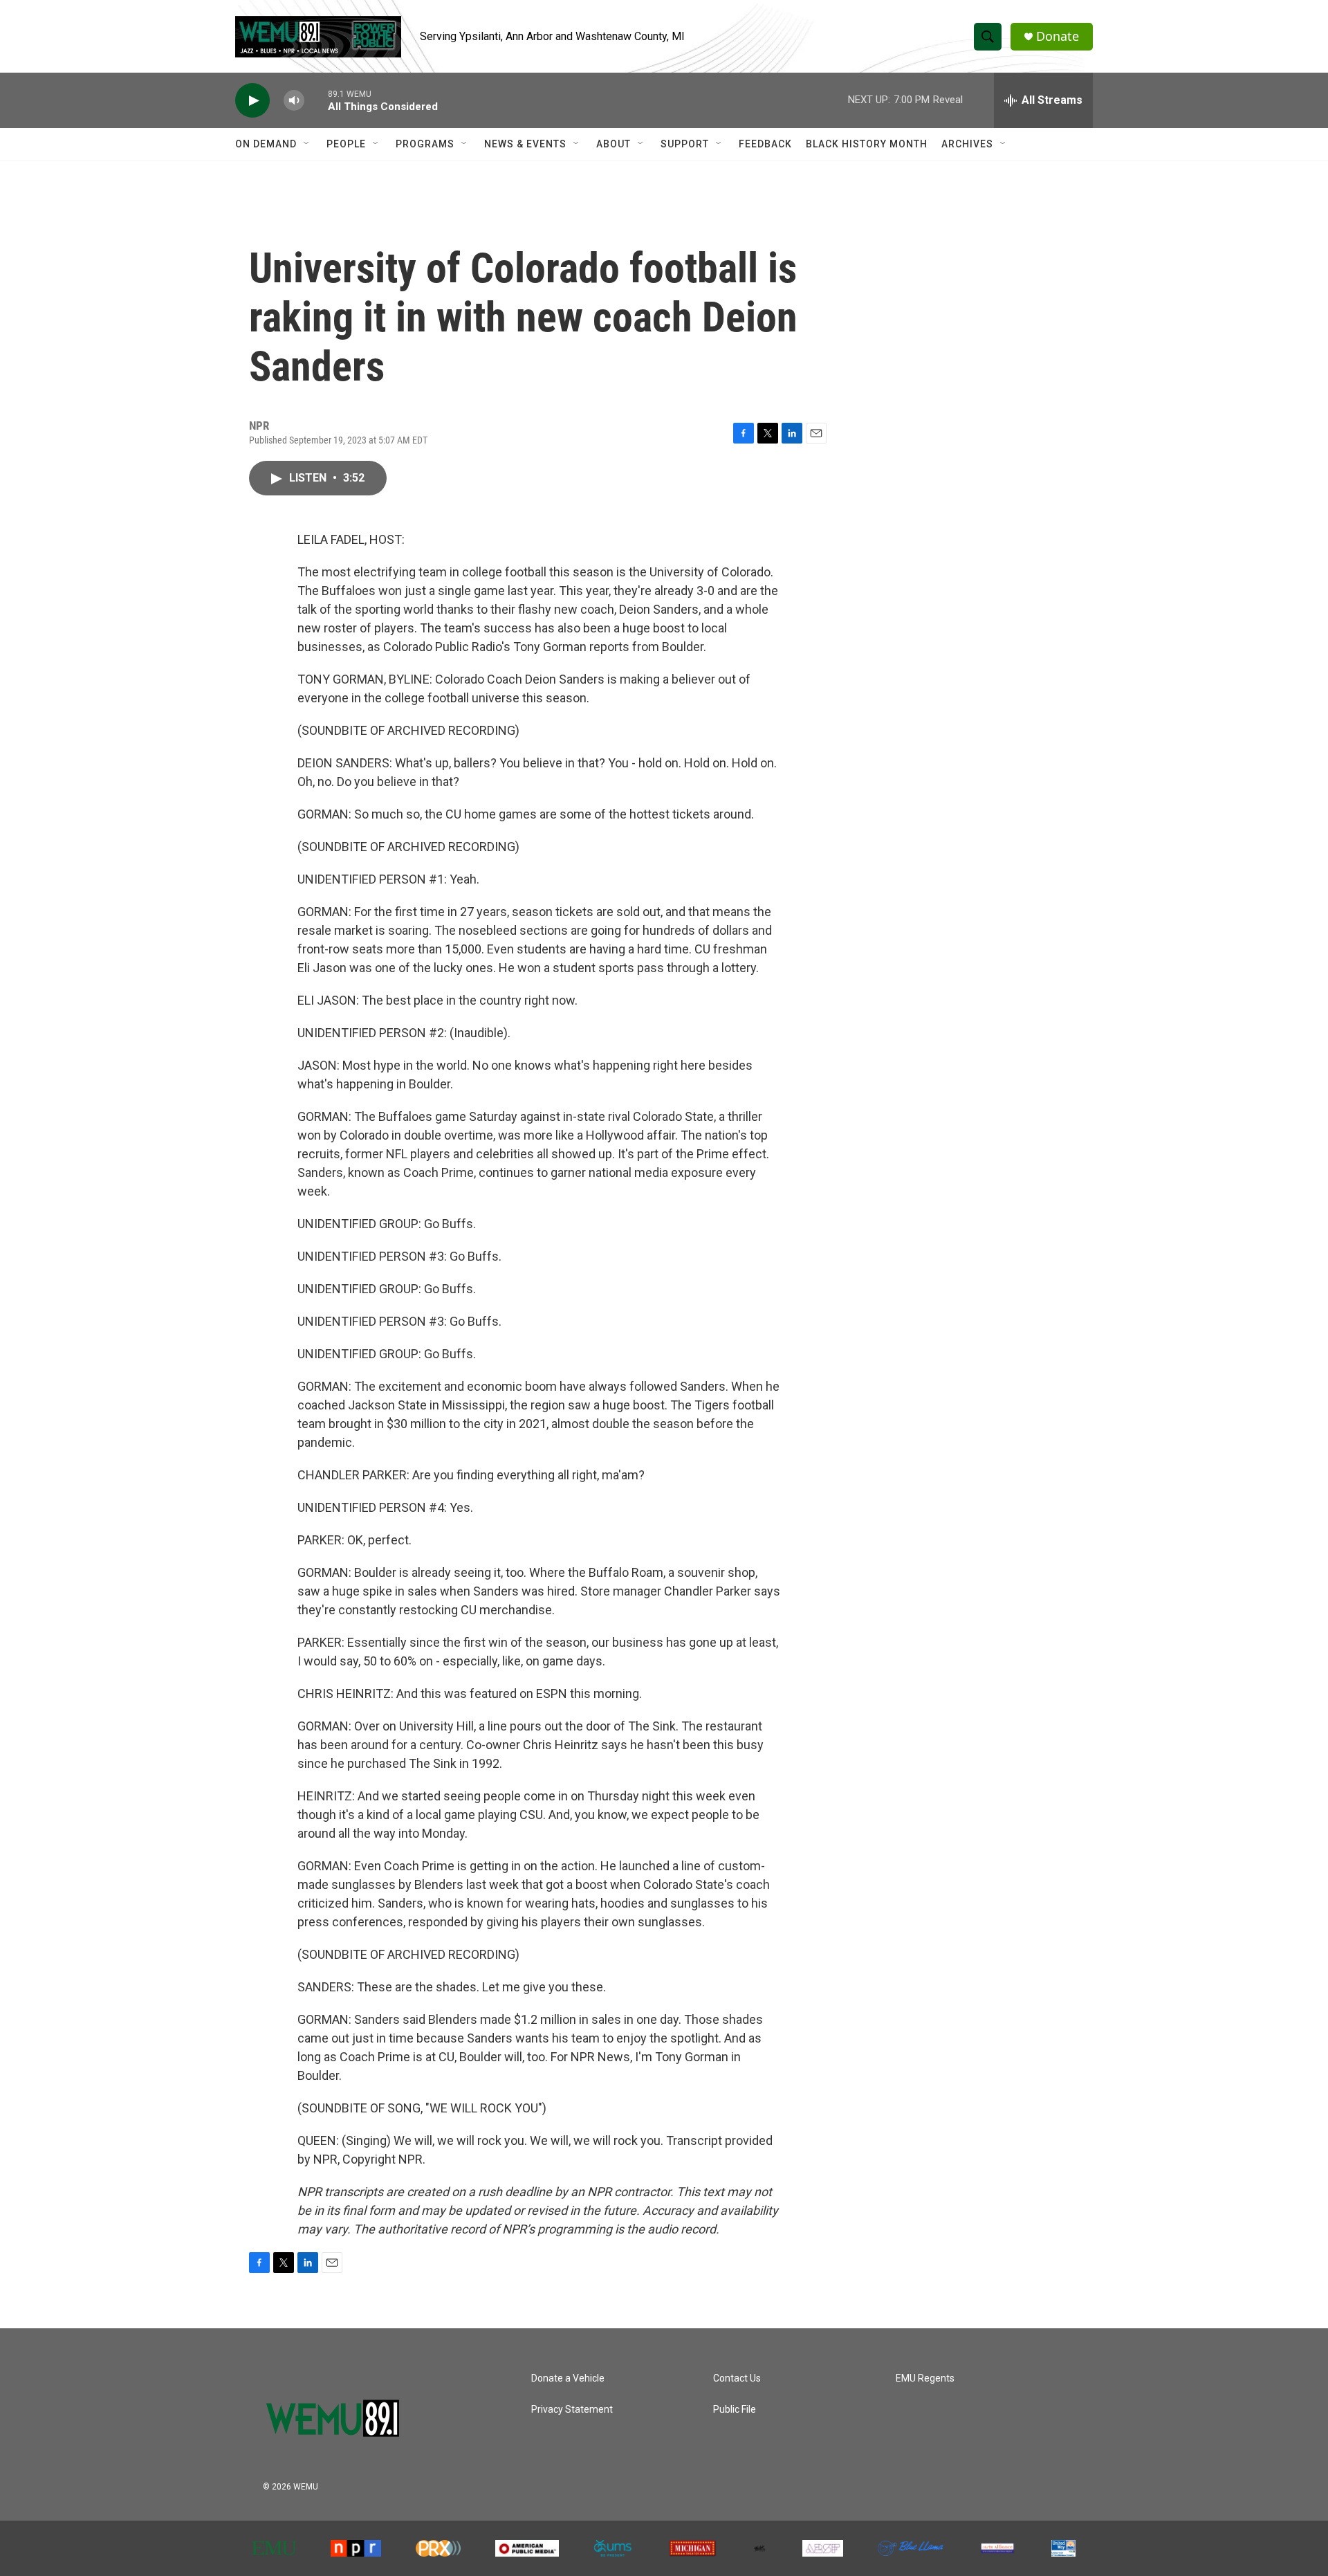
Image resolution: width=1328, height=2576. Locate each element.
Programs (425, 144)
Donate (1058, 36)
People (346, 144)
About (614, 144)
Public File (735, 2410)
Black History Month (867, 144)
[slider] (316, 100)
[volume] (294, 101)
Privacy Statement (572, 2410)
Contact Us (737, 2378)
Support (685, 144)
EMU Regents (925, 2378)
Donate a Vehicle (568, 2378)
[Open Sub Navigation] (307, 144)
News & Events (525, 144)
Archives (967, 144)
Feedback (765, 144)
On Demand (266, 144)
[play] (252, 101)
